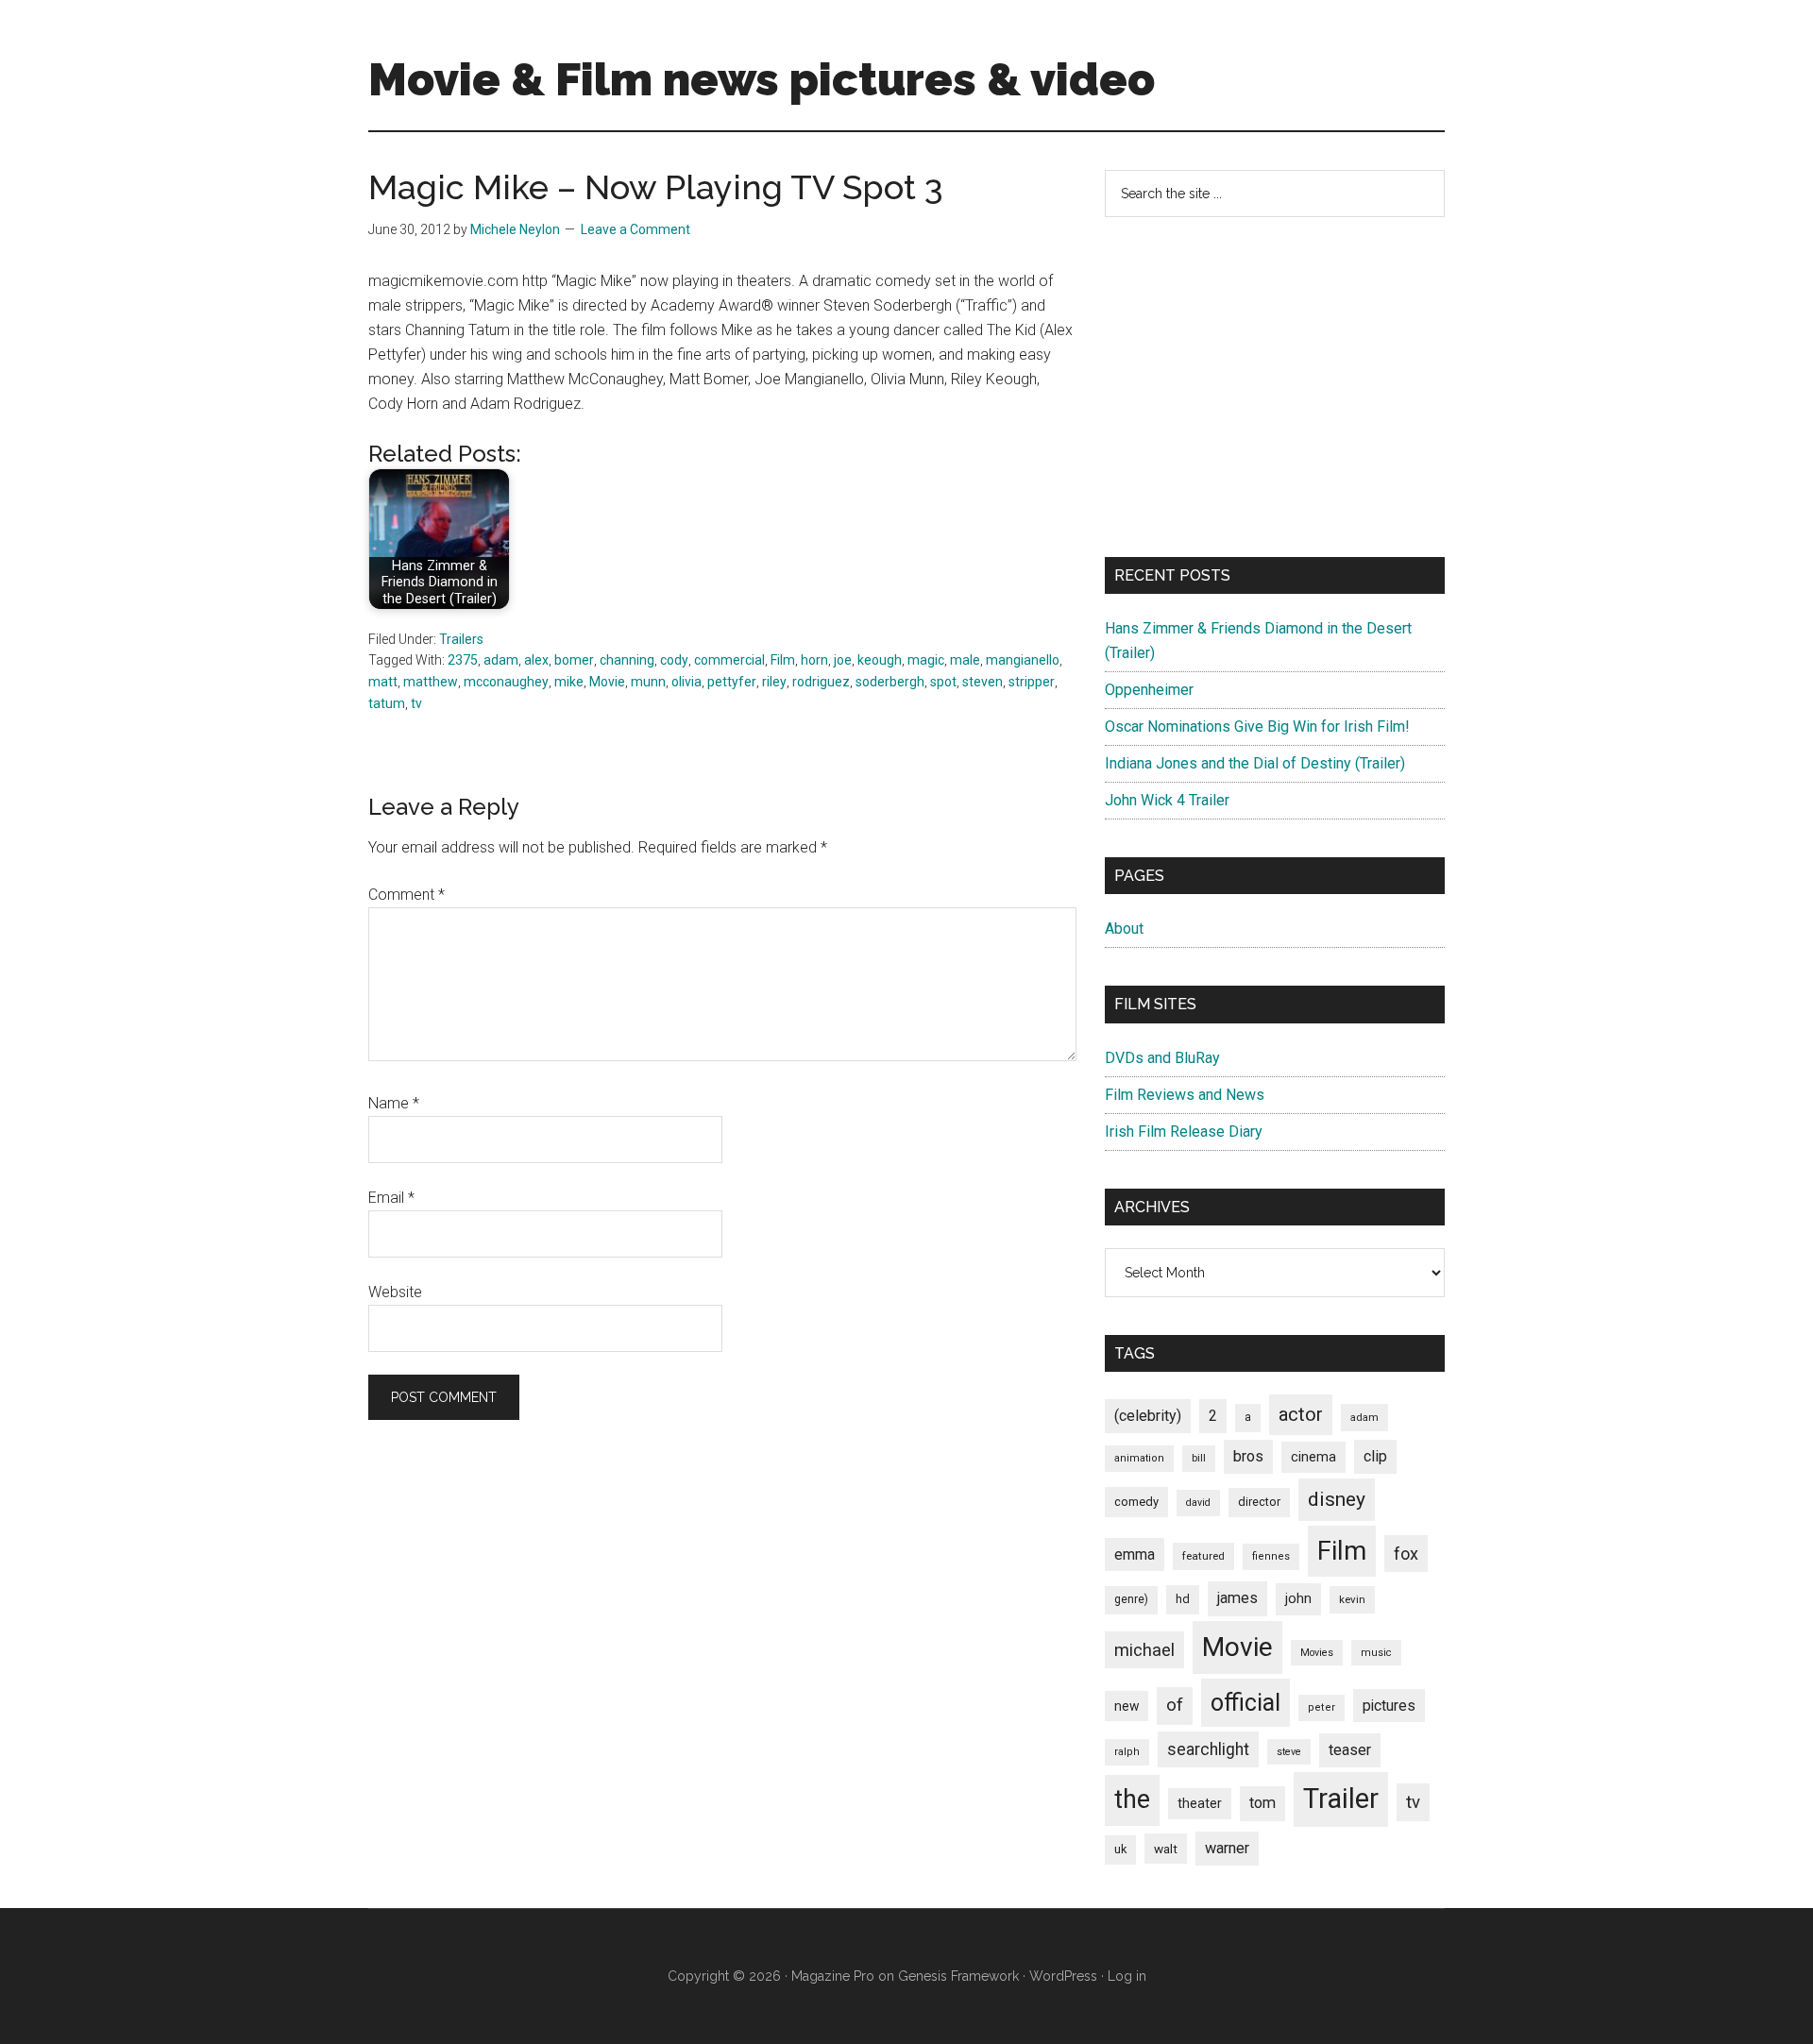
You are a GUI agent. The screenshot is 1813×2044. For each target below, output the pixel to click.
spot (943, 682)
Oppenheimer (1149, 690)
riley (774, 682)
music (1376, 1653)
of (1175, 1705)
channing (627, 660)
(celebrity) (1148, 1416)
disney (1337, 1499)
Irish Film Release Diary (1184, 1132)
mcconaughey (506, 682)
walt (1166, 1849)
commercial (729, 660)
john (1298, 1598)
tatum (387, 703)
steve (1289, 1752)
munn (648, 682)
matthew (431, 682)
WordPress (1063, 1976)
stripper (1032, 682)
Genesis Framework (958, 1976)
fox (1406, 1554)
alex (536, 660)
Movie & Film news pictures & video (762, 79)
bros (1248, 1456)
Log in (1127, 1976)
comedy (1136, 1502)
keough (880, 660)
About (1124, 929)
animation (1139, 1458)
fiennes (1271, 1556)
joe (843, 660)
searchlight (1208, 1749)
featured (1203, 1556)
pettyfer (732, 682)
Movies (1317, 1653)
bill (1199, 1458)
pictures (1389, 1706)
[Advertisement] (1275, 387)
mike (569, 682)
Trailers (461, 639)
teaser (1350, 1750)
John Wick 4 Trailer (1167, 800)
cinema (1313, 1457)
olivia (686, 682)
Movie (607, 682)
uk (1120, 1849)
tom (1262, 1803)
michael (1144, 1650)
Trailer (1341, 1799)
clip (1375, 1456)
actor (1301, 1414)
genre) (1131, 1599)
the (1132, 1799)
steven (983, 682)
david (1198, 1503)
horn (814, 660)
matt (383, 682)
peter (1322, 1707)
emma (1135, 1554)
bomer (574, 660)
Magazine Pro (833, 1976)
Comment (407, 895)
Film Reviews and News (1185, 1095)
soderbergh (890, 682)
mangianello (1023, 660)
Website (395, 1292)
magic (926, 660)
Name (394, 1103)
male (965, 660)
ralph (1127, 1752)
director (1259, 1502)
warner (1227, 1848)
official (1245, 1703)
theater (1200, 1803)
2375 (463, 660)
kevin (1352, 1599)
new (1127, 1706)
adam (501, 660)
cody (674, 660)
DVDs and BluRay (1162, 1058)
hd (1183, 1599)
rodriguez (821, 682)
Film (783, 660)
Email (391, 1198)
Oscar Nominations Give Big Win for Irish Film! (1257, 726)
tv (416, 703)
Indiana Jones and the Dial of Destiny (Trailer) (1255, 763)
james (1237, 1598)
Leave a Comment (635, 229)
